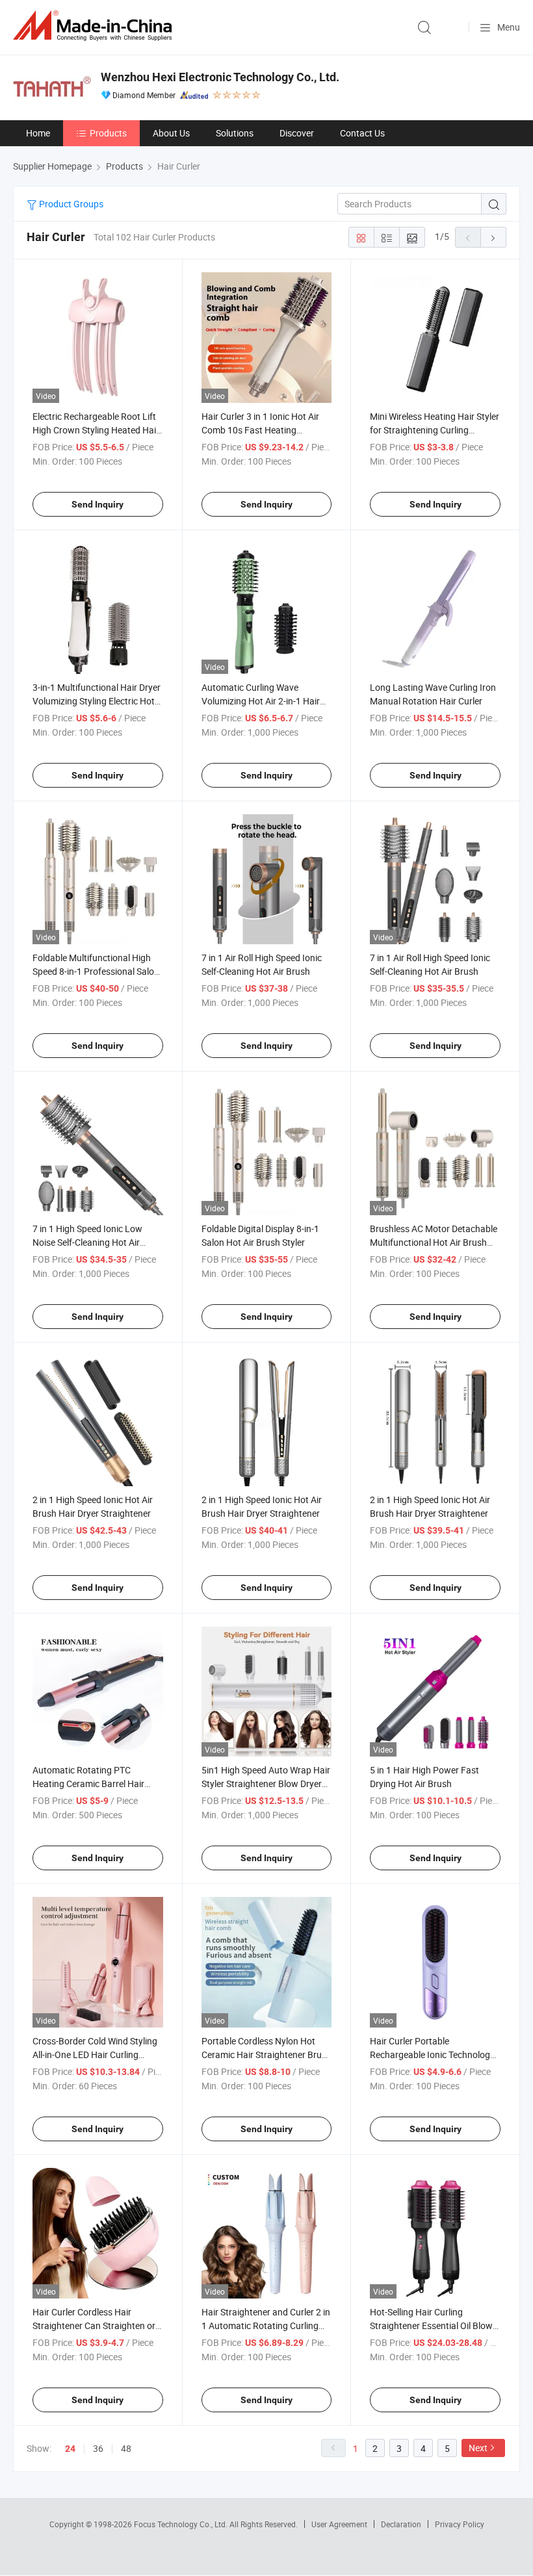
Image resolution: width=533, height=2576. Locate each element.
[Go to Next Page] (493, 237)
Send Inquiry (97, 504)
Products (108, 133)
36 (98, 2448)
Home (38, 133)
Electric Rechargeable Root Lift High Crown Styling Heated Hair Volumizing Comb (96, 430)
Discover (297, 133)
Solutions (235, 133)
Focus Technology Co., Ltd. (182, 2524)
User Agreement (339, 2524)
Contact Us (362, 133)
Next (478, 2448)
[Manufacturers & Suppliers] (95, 26)
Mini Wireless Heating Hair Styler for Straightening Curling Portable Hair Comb (435, 430)
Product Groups (70, 204)
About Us (171, 133)
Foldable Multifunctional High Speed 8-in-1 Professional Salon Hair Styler (96, 971)
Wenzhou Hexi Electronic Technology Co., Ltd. (220, 77)
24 (70, 2449)
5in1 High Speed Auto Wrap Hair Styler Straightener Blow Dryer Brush (266, 1784)
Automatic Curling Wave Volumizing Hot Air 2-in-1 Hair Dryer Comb (261, 701)
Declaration (401, 2524)
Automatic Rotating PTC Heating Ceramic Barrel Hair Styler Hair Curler (88, 1784)
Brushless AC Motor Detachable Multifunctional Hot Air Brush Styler (434, 1242)
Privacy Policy (460, 2524)
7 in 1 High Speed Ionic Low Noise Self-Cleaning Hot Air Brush (87, 1242)
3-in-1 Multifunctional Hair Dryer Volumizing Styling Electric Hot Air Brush (97, 701)
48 (126, 2448)
